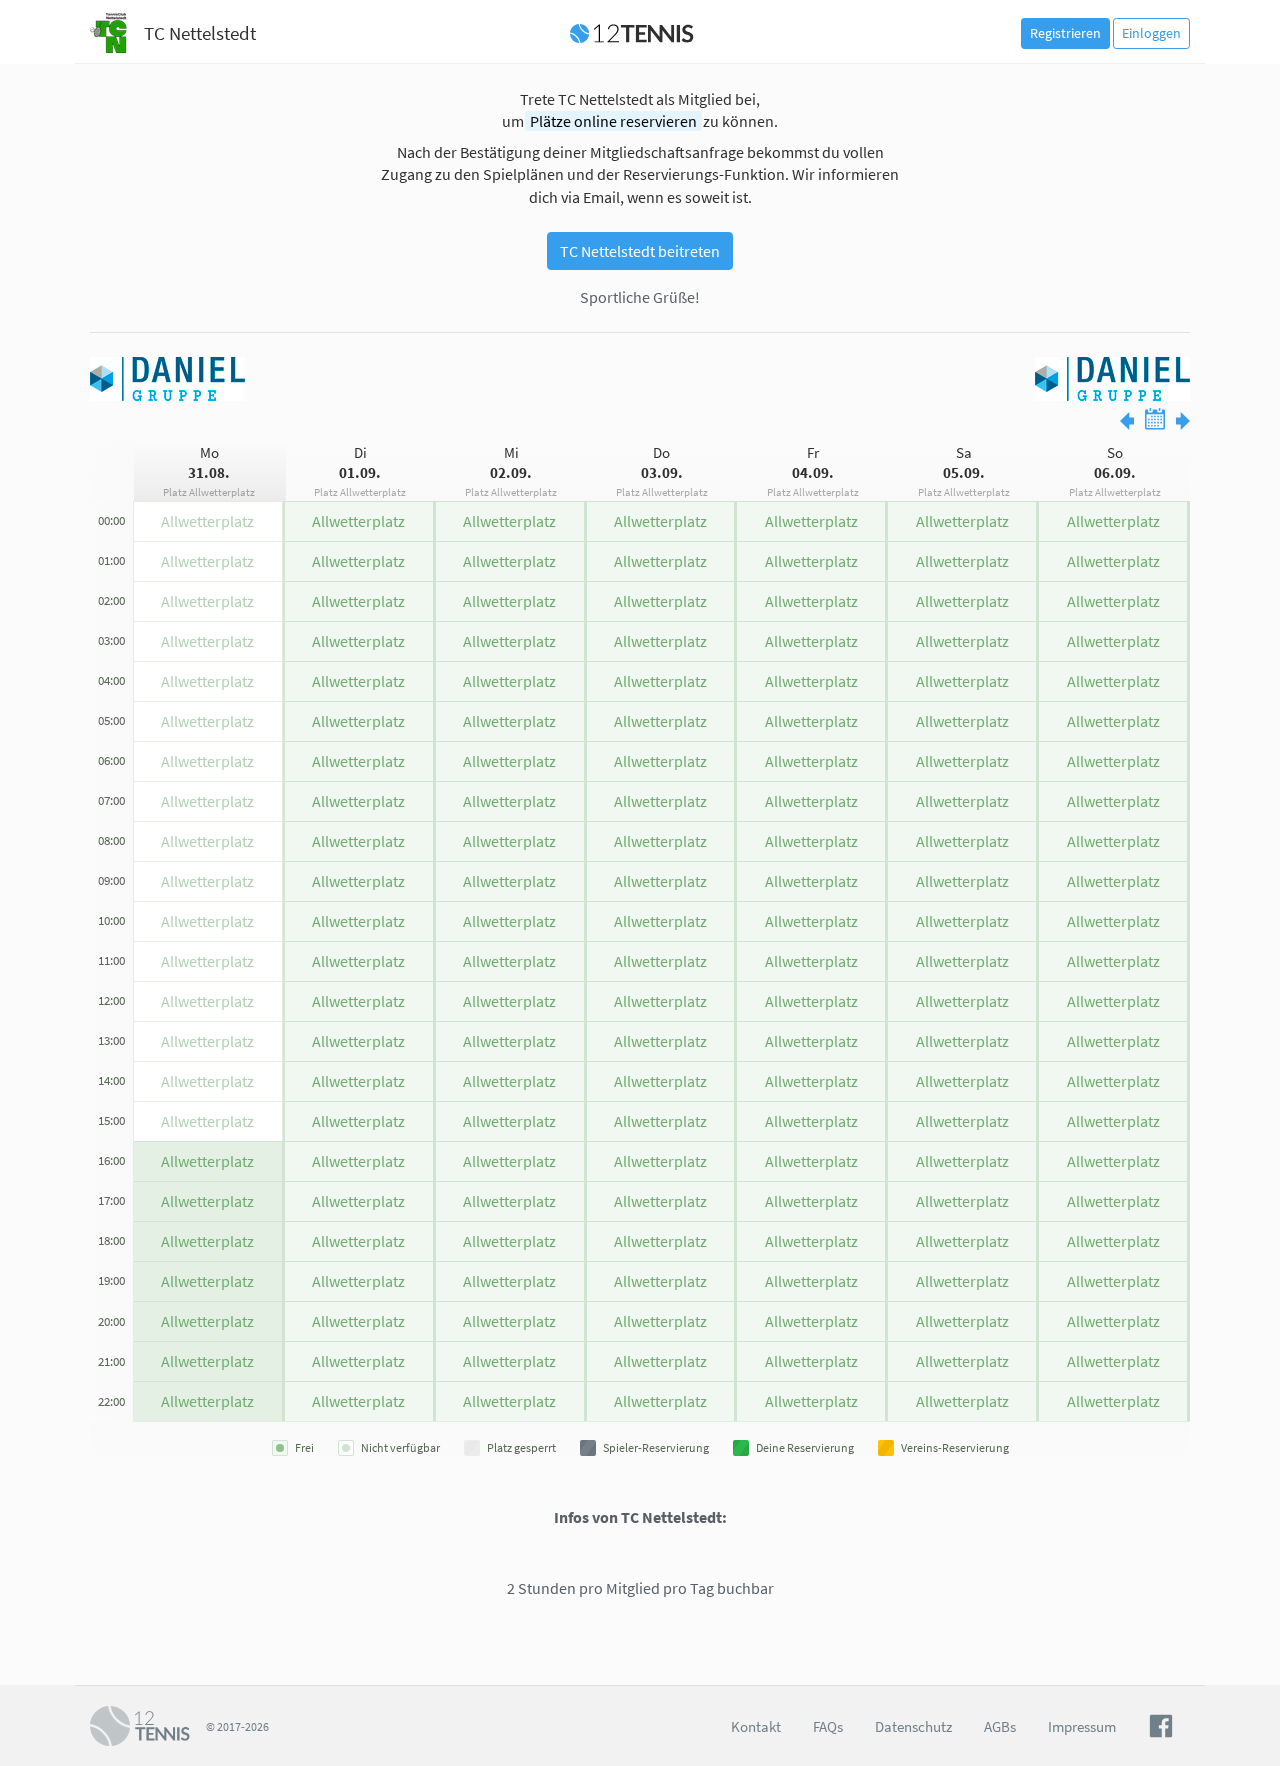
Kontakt (756, 1726)
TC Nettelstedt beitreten (640, 251)
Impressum (1082, 1726)
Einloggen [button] (1151, 33)
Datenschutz (913, 1726)
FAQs (828, 1726)
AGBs (1000, 1726)
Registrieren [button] (1065, 33)
